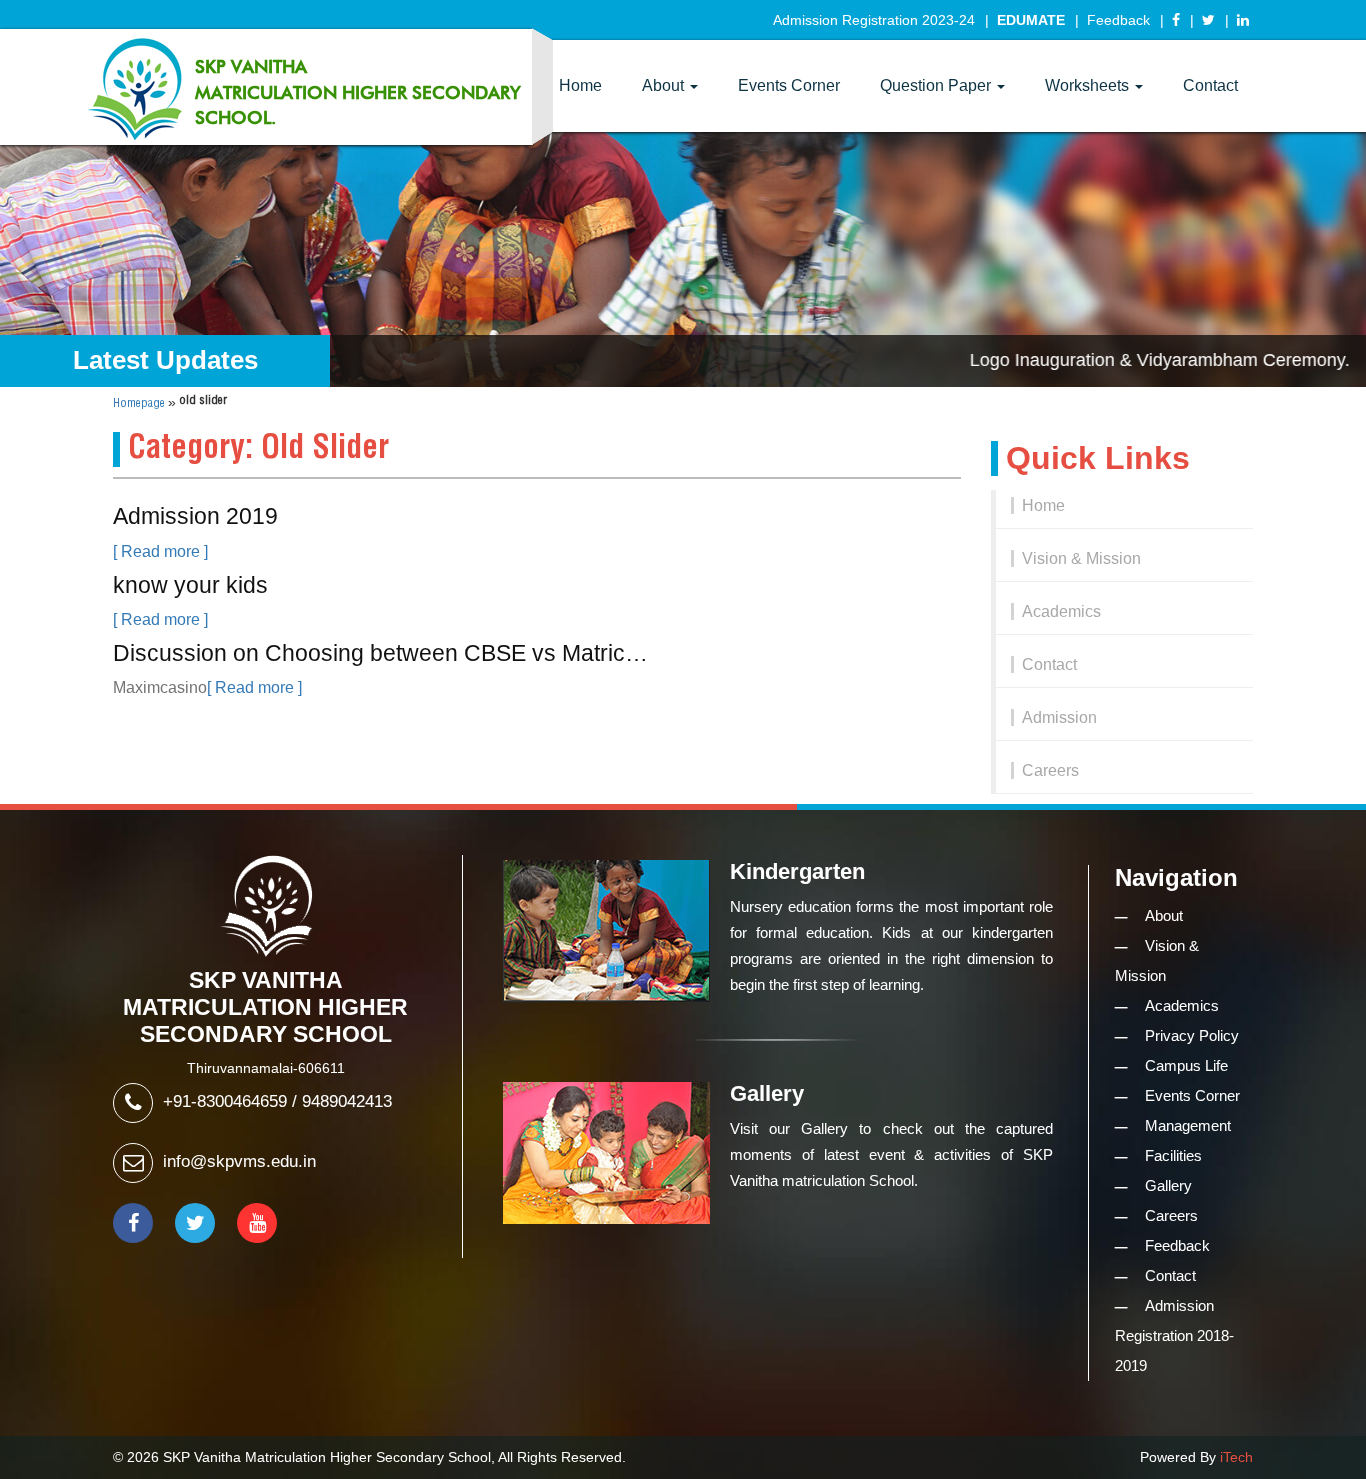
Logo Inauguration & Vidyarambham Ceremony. (1126, 360)
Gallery (1168, 1185)
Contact (1210, 85)
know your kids (190, 585)
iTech (1236, 1457)
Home (580, 85)
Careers (1050, 770)
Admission (1059, 717)
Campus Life (1186, 1065)
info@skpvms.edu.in (239, 1161)
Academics (1061, 611)
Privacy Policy (1192, 1035)
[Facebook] (1176, 20)
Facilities (1173, 1155)
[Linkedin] (1243, 20)
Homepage (139, 403)
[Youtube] (257, 1223)
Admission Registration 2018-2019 (1174, 1335)
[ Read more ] (160, 551)
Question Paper (937, 85)
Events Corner (789, 85)
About (665, 85)
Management (1188, 1125)
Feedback (1118, 20)
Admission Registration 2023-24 (874, 20)
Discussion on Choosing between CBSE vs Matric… (380, 653)
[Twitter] (1208, 20)
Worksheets (1089, 85)
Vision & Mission (1081, 558)
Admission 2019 (195, 516)
